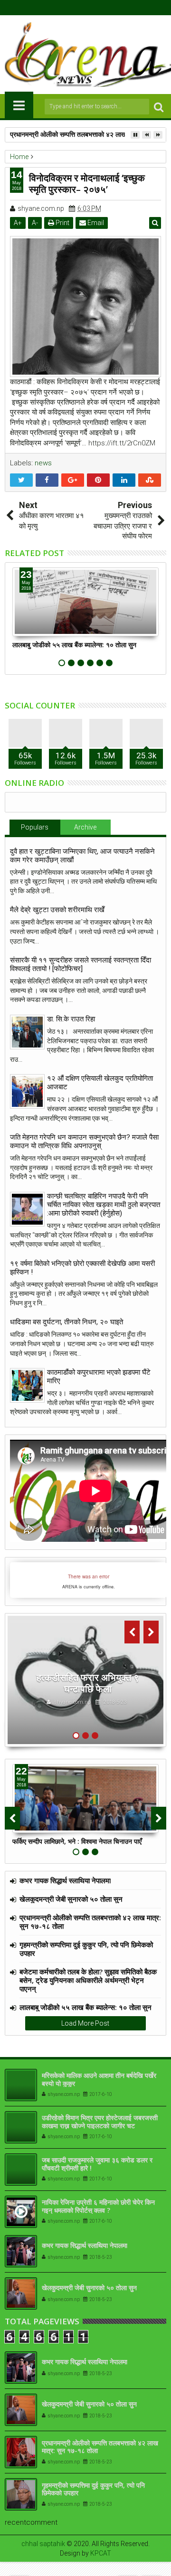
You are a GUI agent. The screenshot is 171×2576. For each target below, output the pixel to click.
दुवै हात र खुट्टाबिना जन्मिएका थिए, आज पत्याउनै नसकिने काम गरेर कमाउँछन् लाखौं (82, 856)
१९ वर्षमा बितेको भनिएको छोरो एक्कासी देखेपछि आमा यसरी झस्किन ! (82, 1268)
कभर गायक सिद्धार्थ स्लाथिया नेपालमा (65, 1880)
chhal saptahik (43, 2544)
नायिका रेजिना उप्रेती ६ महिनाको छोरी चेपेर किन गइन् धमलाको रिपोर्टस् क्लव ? (98, 2206)
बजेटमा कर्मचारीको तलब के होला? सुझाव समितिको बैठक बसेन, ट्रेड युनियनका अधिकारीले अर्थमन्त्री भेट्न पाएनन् (88, 1980)
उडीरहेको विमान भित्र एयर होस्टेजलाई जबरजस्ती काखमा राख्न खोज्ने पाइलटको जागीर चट (100, 2122)
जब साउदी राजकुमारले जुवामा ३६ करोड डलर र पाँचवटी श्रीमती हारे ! (97, 2164)
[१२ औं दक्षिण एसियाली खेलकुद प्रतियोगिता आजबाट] (27, 1091)
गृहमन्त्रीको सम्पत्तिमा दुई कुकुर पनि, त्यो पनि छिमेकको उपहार (86, 1949)
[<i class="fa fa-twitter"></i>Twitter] (78, 8)
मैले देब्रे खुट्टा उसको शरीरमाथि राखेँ (57, 910)
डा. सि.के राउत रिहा (71, 1019)
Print (62, 223)
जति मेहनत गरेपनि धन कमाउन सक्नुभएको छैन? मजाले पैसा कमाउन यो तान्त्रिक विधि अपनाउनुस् (84, 1142)
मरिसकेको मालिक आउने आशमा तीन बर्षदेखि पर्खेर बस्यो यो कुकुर (99, 2079)
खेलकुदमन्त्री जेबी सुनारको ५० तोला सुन (71, 1899)
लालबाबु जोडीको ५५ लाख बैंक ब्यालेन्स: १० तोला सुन (74, 645)
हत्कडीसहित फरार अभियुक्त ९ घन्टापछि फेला (88, 1683)
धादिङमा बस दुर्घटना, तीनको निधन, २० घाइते (66, 1322)
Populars (35, 827)
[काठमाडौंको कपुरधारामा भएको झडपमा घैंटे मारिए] (27, 1385)
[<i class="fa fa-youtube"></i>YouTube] (93, 8)
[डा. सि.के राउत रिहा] (27, 1032)
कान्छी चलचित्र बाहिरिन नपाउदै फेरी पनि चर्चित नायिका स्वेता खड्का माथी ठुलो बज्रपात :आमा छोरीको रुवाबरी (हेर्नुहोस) (104, 1205)
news (43, 463)
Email (95, 223)
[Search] (159, 107)
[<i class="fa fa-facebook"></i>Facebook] (64, 8)
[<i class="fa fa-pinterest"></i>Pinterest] (108, 8)
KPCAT (101, 2553)
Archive (85, 827)
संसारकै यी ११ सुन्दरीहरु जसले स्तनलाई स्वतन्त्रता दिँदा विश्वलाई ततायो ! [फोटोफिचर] (81, 964)
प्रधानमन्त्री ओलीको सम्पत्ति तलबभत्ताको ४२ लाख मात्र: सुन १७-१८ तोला (90, 1922)
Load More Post (85, 2023)
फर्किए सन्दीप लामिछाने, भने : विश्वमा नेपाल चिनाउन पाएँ (77, 1841)
